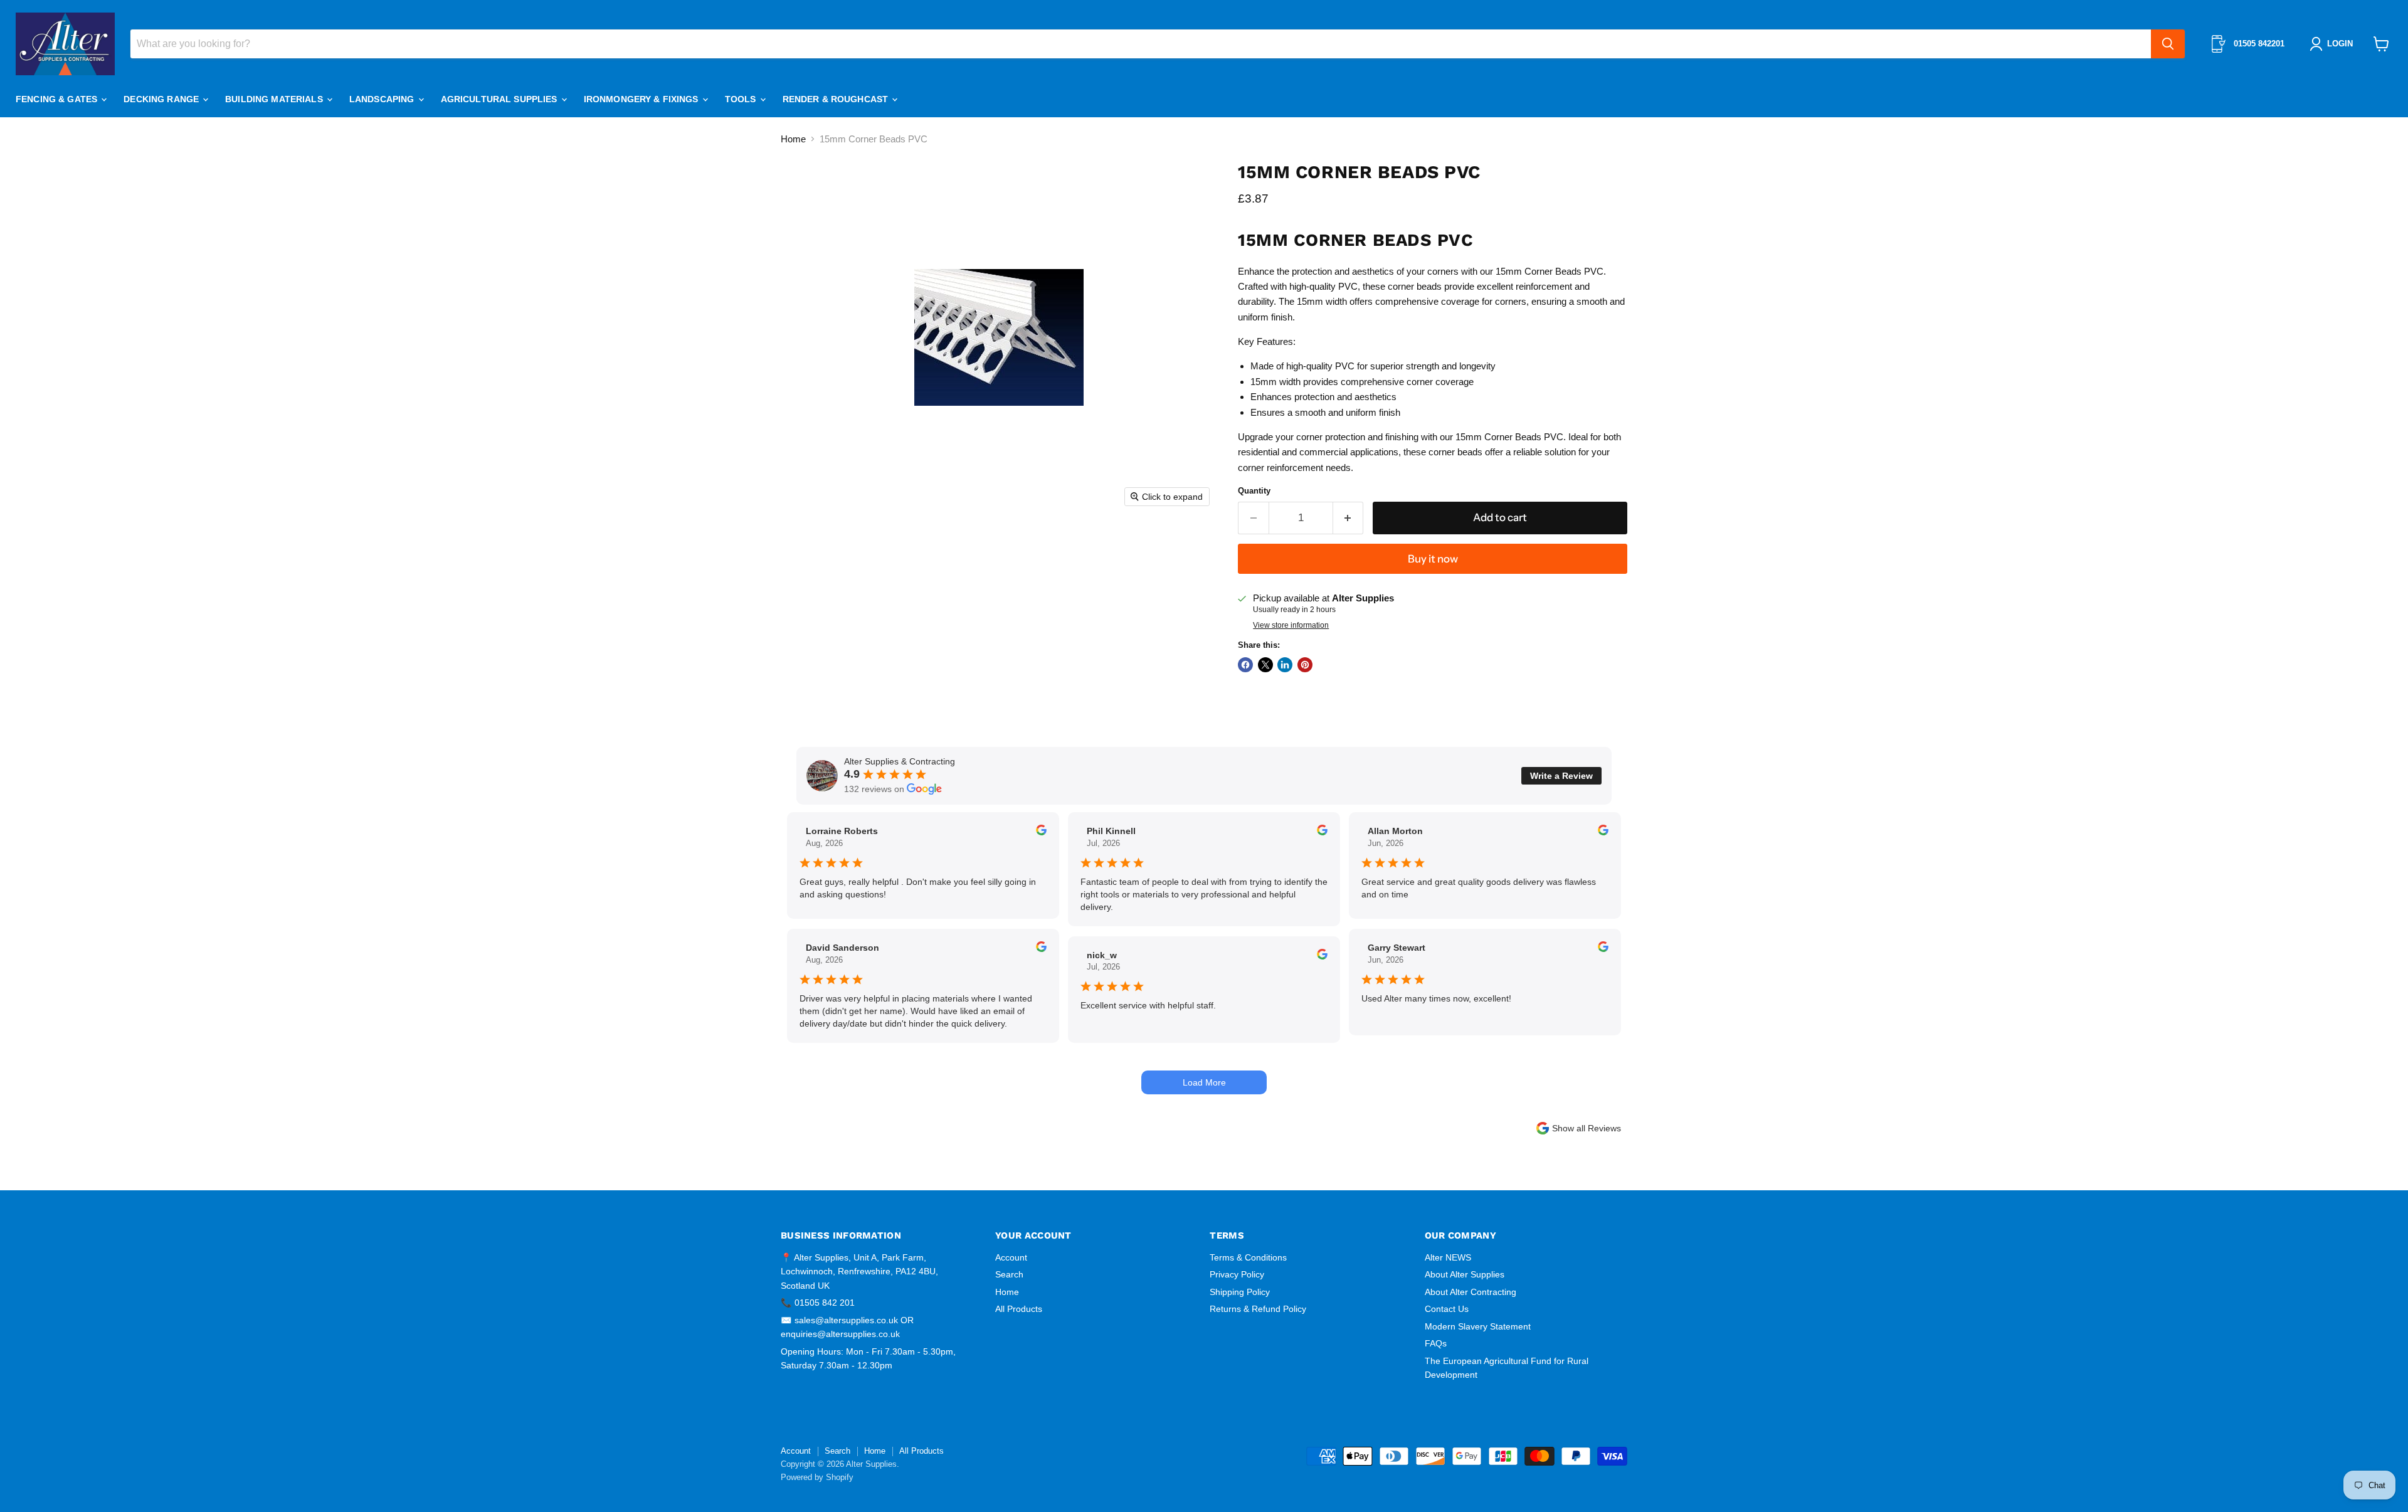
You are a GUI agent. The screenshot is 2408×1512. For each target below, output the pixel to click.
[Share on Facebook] (1245, 665)
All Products (1019, 1309)
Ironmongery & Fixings (642, 99)
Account (1011, 1257)
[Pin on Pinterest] (1305, 665)
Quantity (1254, 491)
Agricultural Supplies (500, 99)
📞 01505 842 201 (818, 1303)
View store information (1291, 625)
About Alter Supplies (1465, 1274)
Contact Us (1447, 1309)
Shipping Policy (1240, 1292)
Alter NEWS (1448, 1257)
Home (793, 139)
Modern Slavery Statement (1478, 1326)
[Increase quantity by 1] (1349, 518)
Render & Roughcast (837, 99)
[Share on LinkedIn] (1285, 665)
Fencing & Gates (58, 99)
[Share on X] (1265, 665)
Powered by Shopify (817, 1477)
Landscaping (383, 99)
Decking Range (162, 99)
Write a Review (1561, 776)
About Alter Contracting (1471, 1292)
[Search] (2168, 44)
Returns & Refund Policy (1258, 1309)
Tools (742, 99)
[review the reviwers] (1041, 832)
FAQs (1436, 1343)
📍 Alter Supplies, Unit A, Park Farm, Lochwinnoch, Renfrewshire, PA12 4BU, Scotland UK (859, 1271)
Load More (1204, 1082)
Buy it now (1433, 559)
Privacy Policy (1237, 1274)
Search (1009, 1274)
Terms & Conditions (1248, 1257)
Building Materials (275, 99)
